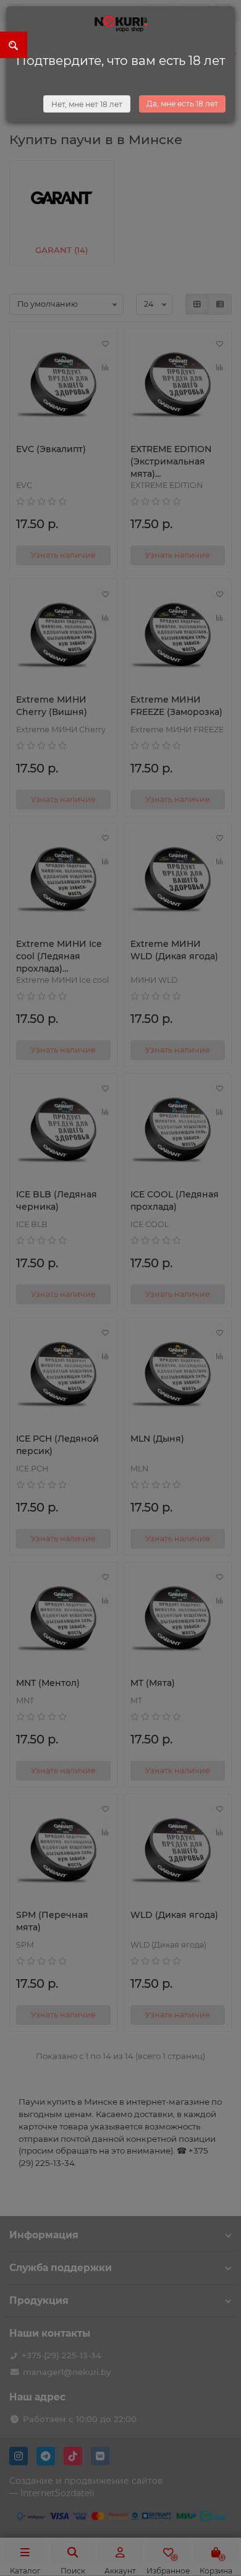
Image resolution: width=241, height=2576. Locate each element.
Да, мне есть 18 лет (182, 104)
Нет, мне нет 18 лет (87, 104)
